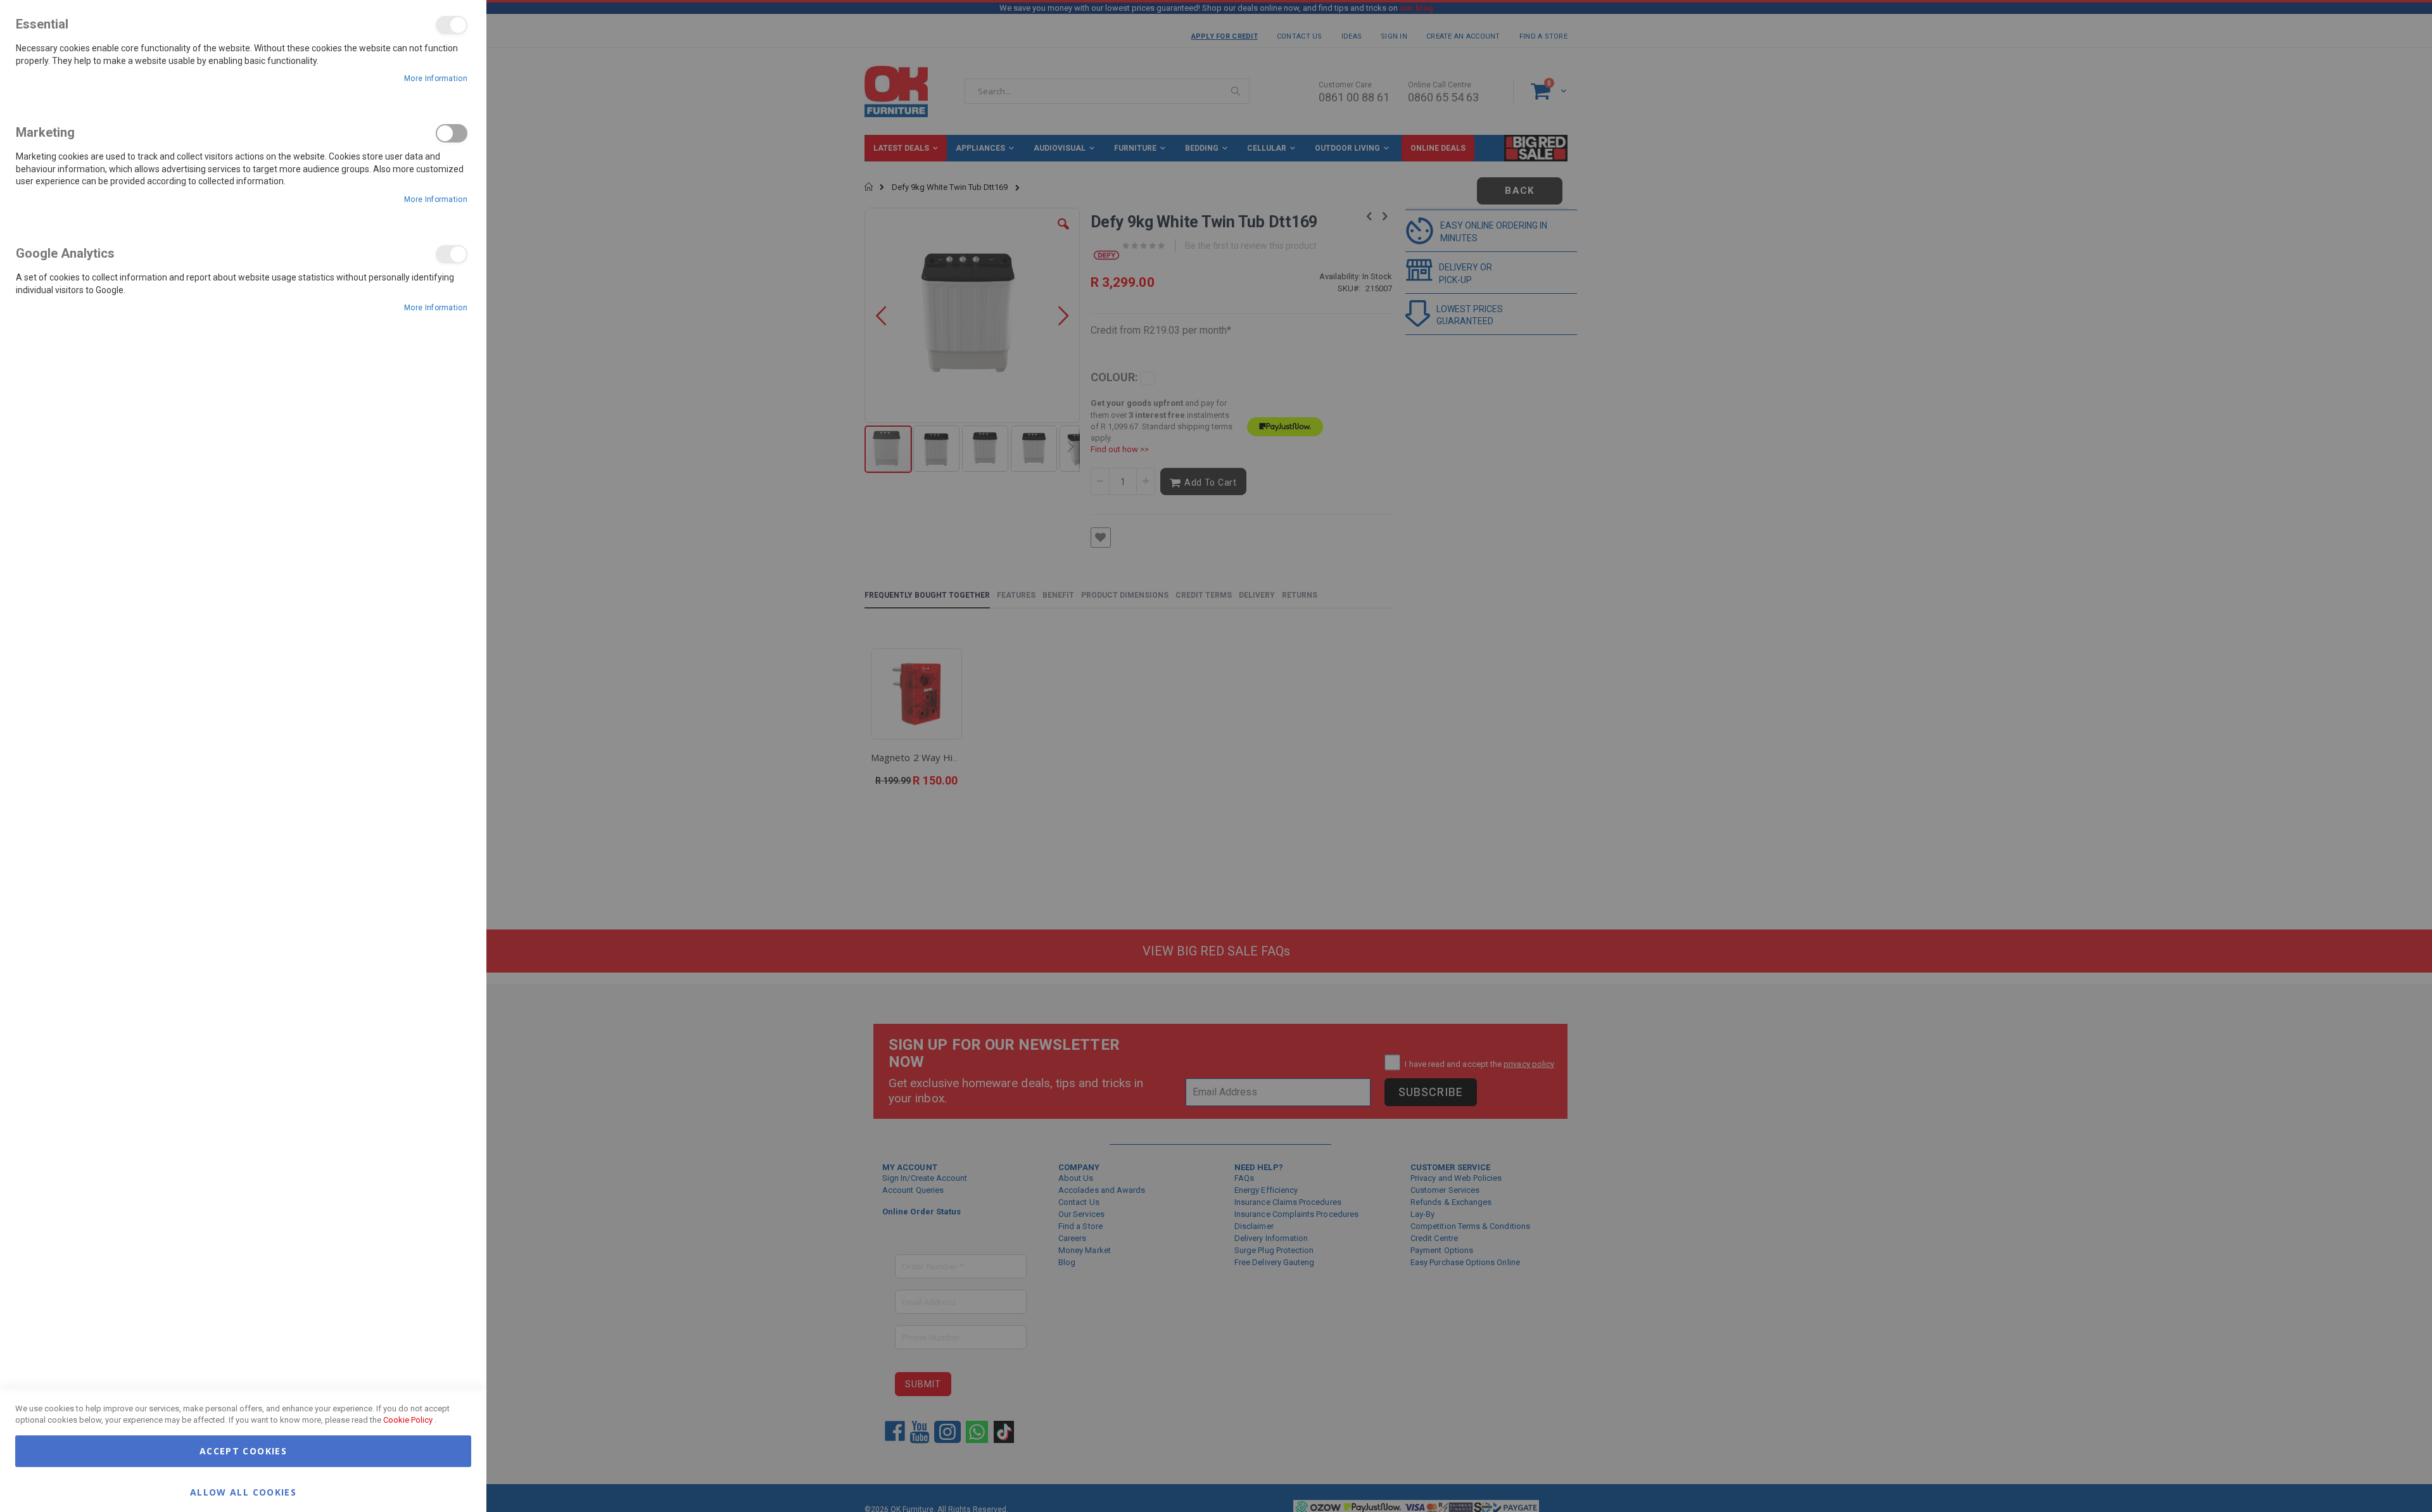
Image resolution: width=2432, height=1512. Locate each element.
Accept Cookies (243, 1451)
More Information (436, 79)
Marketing (452, 133)
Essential (452, 25)
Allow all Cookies (243, 1491)
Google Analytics (452, 254)
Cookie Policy (408, 1420)
